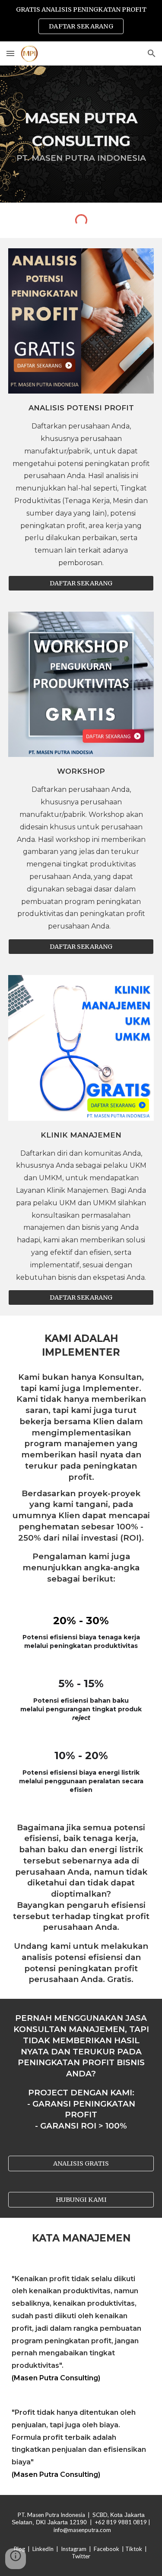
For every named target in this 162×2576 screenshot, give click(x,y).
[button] (10, 53)
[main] (81, 134)
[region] (81, 21)
